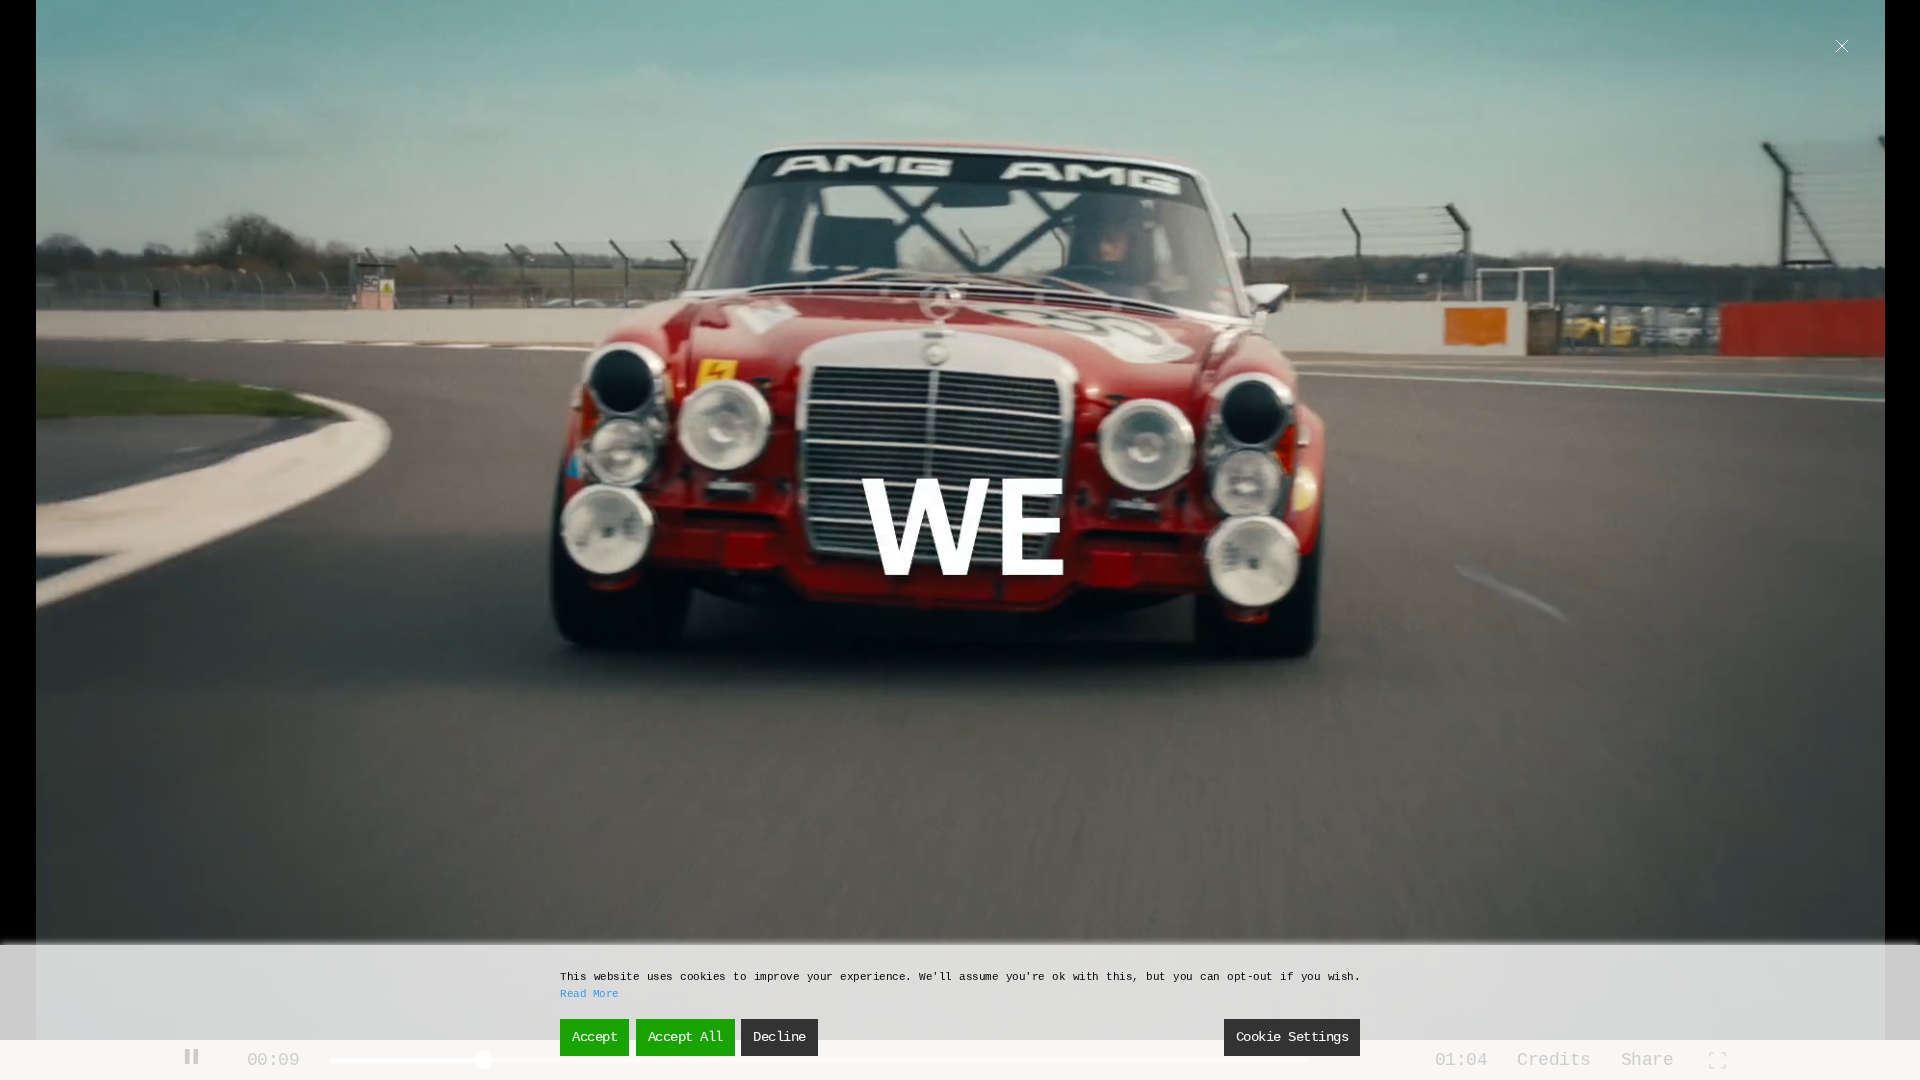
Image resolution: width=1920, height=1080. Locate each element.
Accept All (685, 1037)
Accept (594, 1037)
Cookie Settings (1292, 1037)
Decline (779, 1037)
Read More (589, 994)
